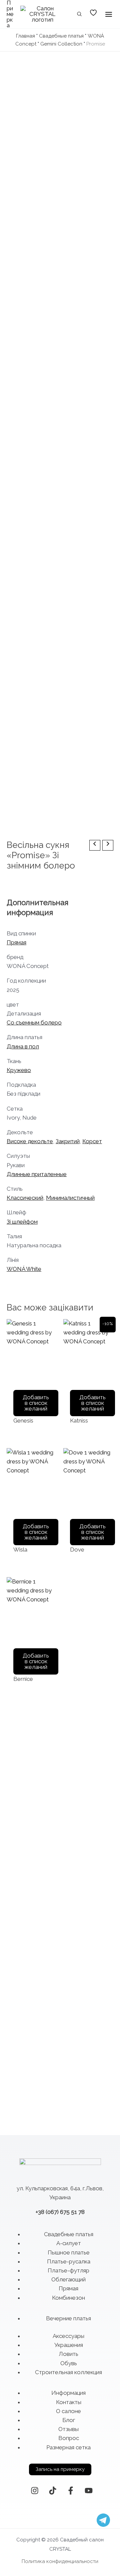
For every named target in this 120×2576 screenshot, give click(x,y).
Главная (25, 36)
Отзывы (68, 2429)
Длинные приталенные (37, 1174)
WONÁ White (24, 1269)
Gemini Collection (61, 44)
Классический (25, 1198)
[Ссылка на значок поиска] (80, 15)
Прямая (16, 942)
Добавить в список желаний (36, 1403)
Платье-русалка (69, 2261)
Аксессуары (68, 2336)
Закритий (68, 1141)
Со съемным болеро (34, 1022)
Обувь (69, 2363)
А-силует (69, 2243)
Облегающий (68, 2279)
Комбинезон (68, 2298)
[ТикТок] (53, 2491)
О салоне (68, 2411)
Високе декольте (30, 1141)
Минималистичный (70, 1198)
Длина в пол (23, 1046)
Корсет (92, 1141)
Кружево (19, 1070)
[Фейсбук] (71, 2491)
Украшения (69, 2345)
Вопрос (69, 2438)
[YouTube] (89, 2491)
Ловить (68, 2354)
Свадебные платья (61, 36)
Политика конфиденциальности (60, 2561)
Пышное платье (69, 2252)
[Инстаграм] (35, 2491)
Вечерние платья (68, 2318)
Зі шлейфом (22, 1222)
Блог (69, 2420)
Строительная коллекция (68, 2372)
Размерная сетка (68, 2447)
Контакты (69, 2402)
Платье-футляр (68, 2270)
